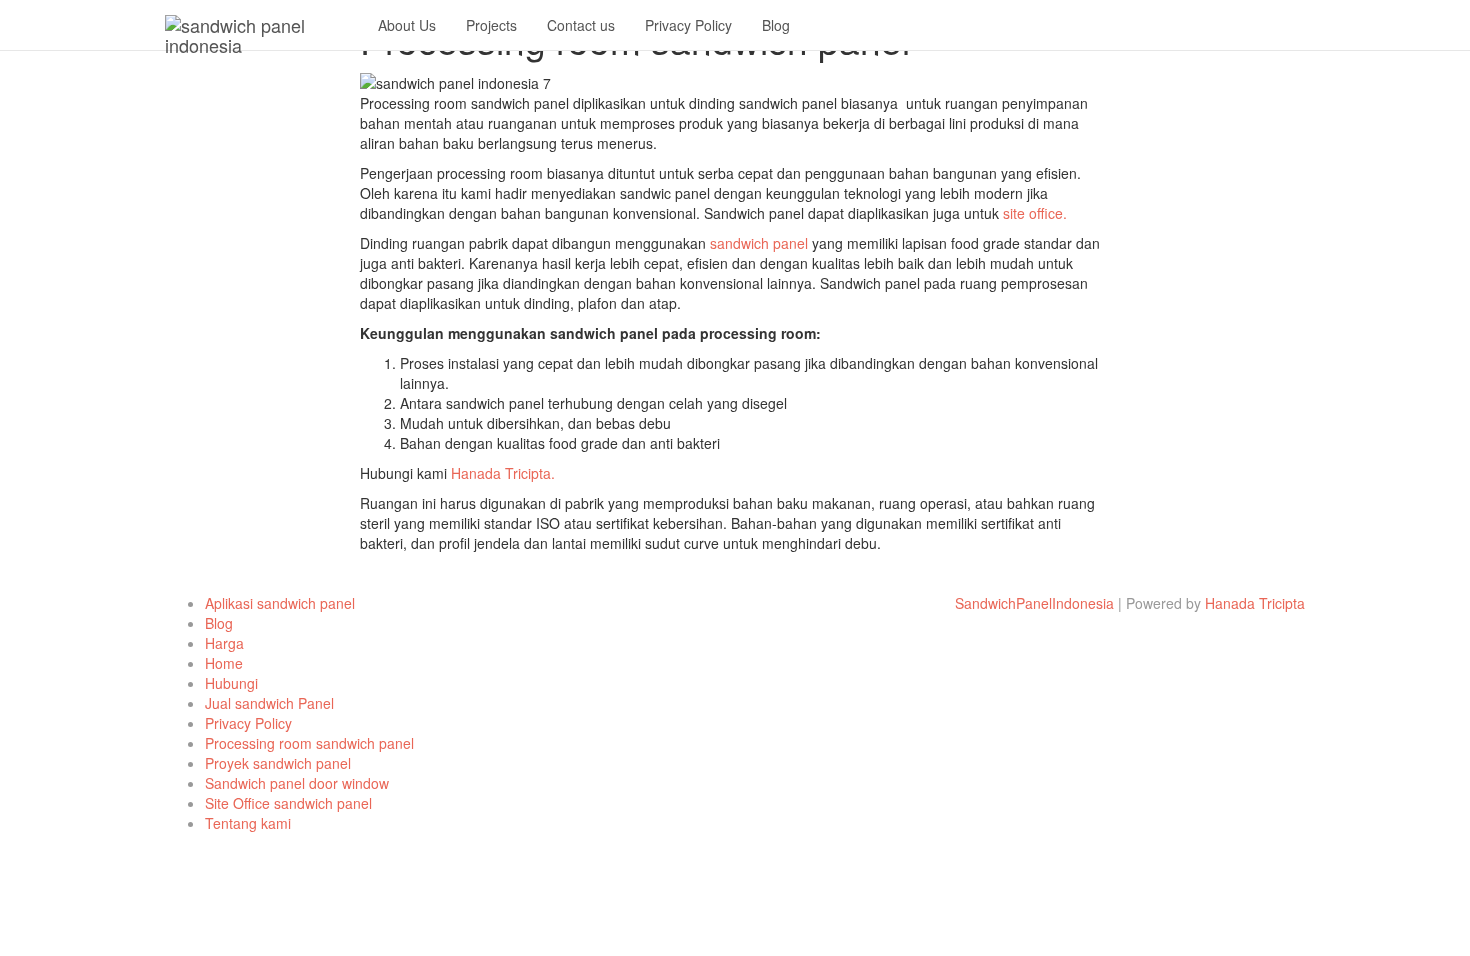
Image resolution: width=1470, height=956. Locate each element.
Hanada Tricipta (1255, 603)
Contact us (581, 25)
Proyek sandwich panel (278, 763)
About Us (407, 25)
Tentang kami (248, 823)
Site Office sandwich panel (288, 803)
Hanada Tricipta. (505, 473)
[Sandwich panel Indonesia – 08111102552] (256, 25)
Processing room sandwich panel (309, 743)
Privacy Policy (688, 25)
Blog (776, 25)
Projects (491, 25)
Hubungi (231, 683)
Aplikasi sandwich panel (280, 603)
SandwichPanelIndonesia (1034, 603)
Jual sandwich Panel (269, 703)
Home (224, 663)
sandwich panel (759, 243)
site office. (1035, 213)
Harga (224, 643)
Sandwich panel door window (297, 783)
